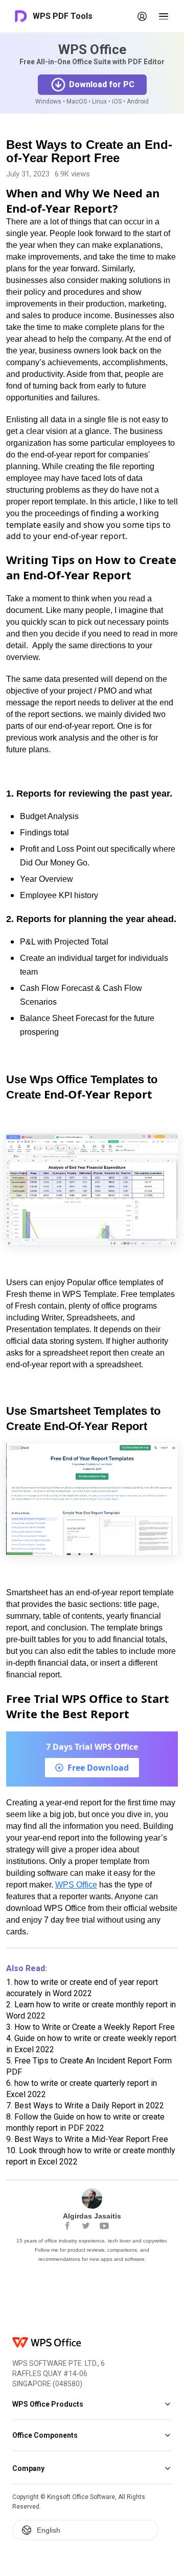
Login (142, 16)
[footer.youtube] (104, 2226)
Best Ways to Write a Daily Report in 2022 (85, 2106)
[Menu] (164, 16)
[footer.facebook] (67, 2226)
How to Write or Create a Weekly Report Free (90, 2027)
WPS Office (76, 1885)
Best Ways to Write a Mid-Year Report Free (87, 2139)
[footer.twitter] (86, 2226)
